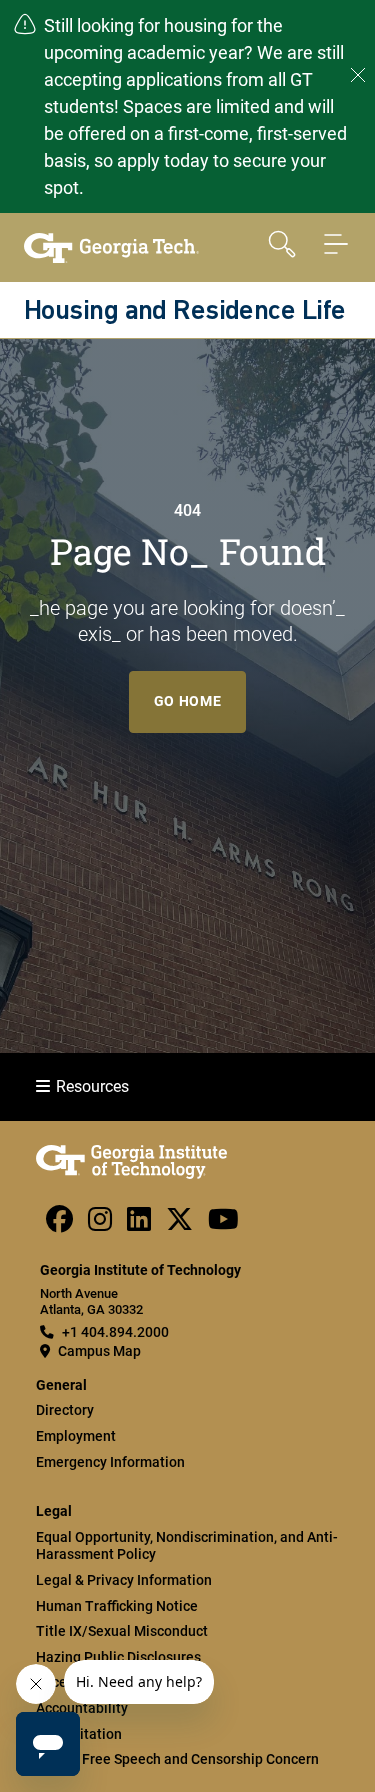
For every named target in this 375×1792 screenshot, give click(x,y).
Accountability (82, 1708)
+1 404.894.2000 (115, 1332)
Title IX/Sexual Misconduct (122, 1631)
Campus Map (99, 1351)
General (61, 1385)
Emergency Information (110, 1462)
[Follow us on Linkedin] (139, 1224)
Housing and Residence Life (184, 312)
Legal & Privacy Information (124, 1580)
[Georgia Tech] (131, 1174)
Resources (92, 1086)
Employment (76, 1436)
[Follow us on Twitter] (179, 1224)
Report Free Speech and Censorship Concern (177, 1759)
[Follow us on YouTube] (223, 1224)
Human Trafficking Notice (117, 1606)
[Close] (358, 75)
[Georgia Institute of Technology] (111, 248)
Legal (54, 1511)
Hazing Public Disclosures (118, 1657)
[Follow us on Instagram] (100, 1224)
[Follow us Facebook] (59, 1224)
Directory (65, 1410)
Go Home (188, 701)
